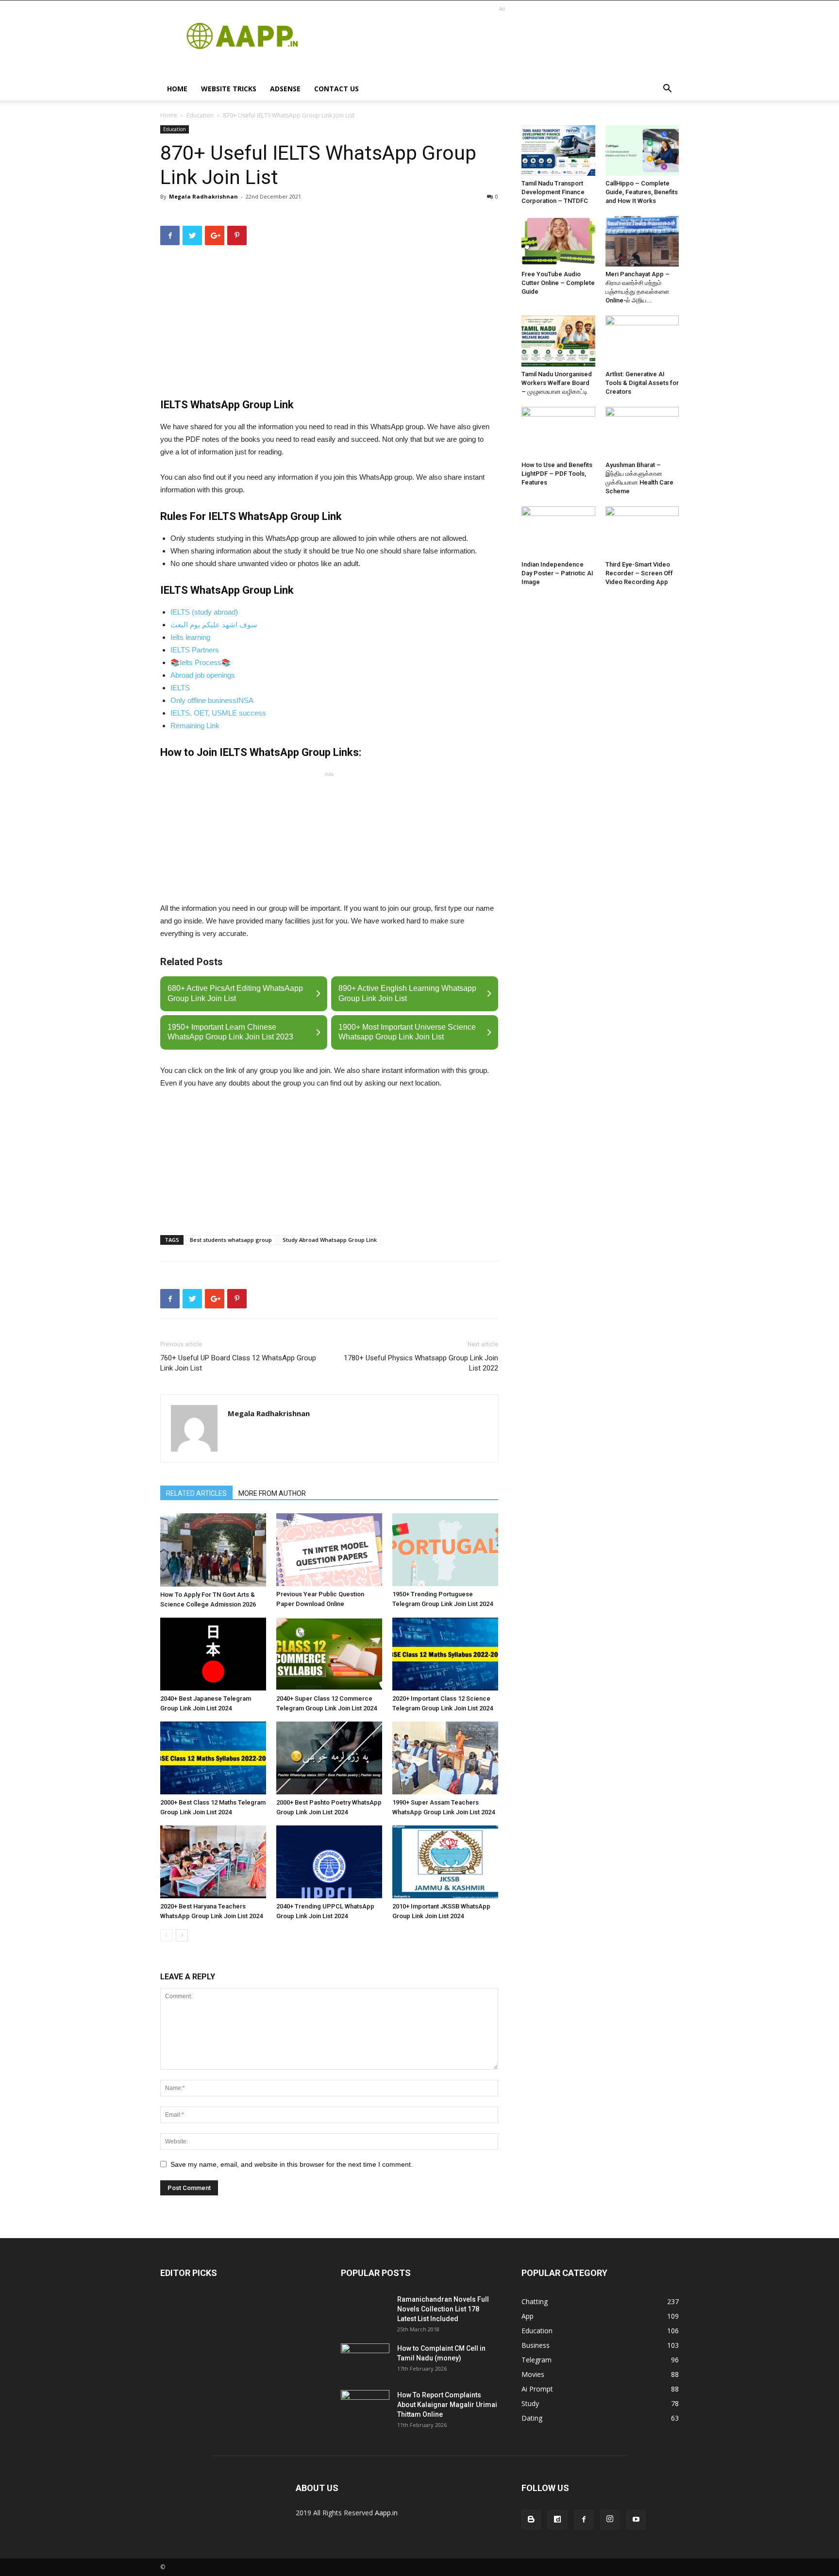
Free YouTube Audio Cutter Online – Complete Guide (558, 283)
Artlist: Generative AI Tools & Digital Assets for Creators (642, 383)
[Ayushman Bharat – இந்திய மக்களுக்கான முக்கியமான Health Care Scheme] (642, 432)
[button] (667, 90)
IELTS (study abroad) (204, 612)
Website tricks (229, 89)
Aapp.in (386, 2513)
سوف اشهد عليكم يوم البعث (214, 625)
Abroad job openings (203, 675)
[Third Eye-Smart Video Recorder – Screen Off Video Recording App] (642, 532)
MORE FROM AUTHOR (272, 1493)
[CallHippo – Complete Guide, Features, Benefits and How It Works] (642, 151)
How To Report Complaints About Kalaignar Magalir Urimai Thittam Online (447, 2405)
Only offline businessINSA (212, 700)
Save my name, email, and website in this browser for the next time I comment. (292, 2164)
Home (177, 89)
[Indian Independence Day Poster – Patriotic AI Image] (558, 532)
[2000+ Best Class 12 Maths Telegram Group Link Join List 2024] (213, 1758)
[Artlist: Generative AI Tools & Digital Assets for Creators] (642, 341)
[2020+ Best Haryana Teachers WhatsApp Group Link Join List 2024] (213, 1862)
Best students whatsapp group (231, 1240)
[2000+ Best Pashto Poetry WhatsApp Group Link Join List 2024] (329, 1758)
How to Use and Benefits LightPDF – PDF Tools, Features (557, 474)
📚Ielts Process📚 (201, 662)
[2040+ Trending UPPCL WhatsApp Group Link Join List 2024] (329, 1862)
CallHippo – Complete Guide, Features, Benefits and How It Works (642, 192)
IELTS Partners (195, 650)
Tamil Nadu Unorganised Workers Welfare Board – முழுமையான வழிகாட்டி (557, 383)
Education (200, 115)
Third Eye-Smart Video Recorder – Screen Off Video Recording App (639, 573)
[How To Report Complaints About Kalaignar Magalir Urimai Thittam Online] (365, 2407)
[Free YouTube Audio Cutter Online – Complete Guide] (558, 241)
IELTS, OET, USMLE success (218, 713)
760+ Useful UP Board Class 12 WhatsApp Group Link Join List (238, 1363)
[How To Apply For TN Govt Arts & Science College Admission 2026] (213, 1550)
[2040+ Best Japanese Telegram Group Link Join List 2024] (213, 1654)
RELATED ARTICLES (196, 1493)
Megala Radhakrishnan (203, 196)
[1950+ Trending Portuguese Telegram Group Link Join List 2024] (445, 1550)
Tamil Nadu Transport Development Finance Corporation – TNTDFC (555, 192)
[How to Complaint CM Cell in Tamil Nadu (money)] (365, 2360)
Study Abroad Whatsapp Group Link (330, 1240)
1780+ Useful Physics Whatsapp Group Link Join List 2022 (421, 1363)
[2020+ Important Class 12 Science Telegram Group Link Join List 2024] (445, 1654)
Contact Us (336, 89)
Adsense (285, 89)
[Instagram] (610, 2520)
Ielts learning (190, 637)
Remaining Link (195, 726)
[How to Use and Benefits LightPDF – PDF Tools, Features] (558, 432)
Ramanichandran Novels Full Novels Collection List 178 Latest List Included (443, 2309)
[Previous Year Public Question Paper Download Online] (329, 1550)
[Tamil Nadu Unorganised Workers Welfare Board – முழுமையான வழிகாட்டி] (558, 341)
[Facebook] (584, 2520)
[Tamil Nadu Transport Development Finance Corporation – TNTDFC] (558, 151)
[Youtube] (636, 2520)
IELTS (180, 688)
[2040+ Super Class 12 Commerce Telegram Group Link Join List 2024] (329, 1654)
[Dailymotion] (557, 2520)
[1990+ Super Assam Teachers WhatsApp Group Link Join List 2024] (445, 1758)
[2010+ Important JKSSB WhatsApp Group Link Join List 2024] (445, 1862)
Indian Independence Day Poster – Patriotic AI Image (557, 573)
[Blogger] (531, 2520)
